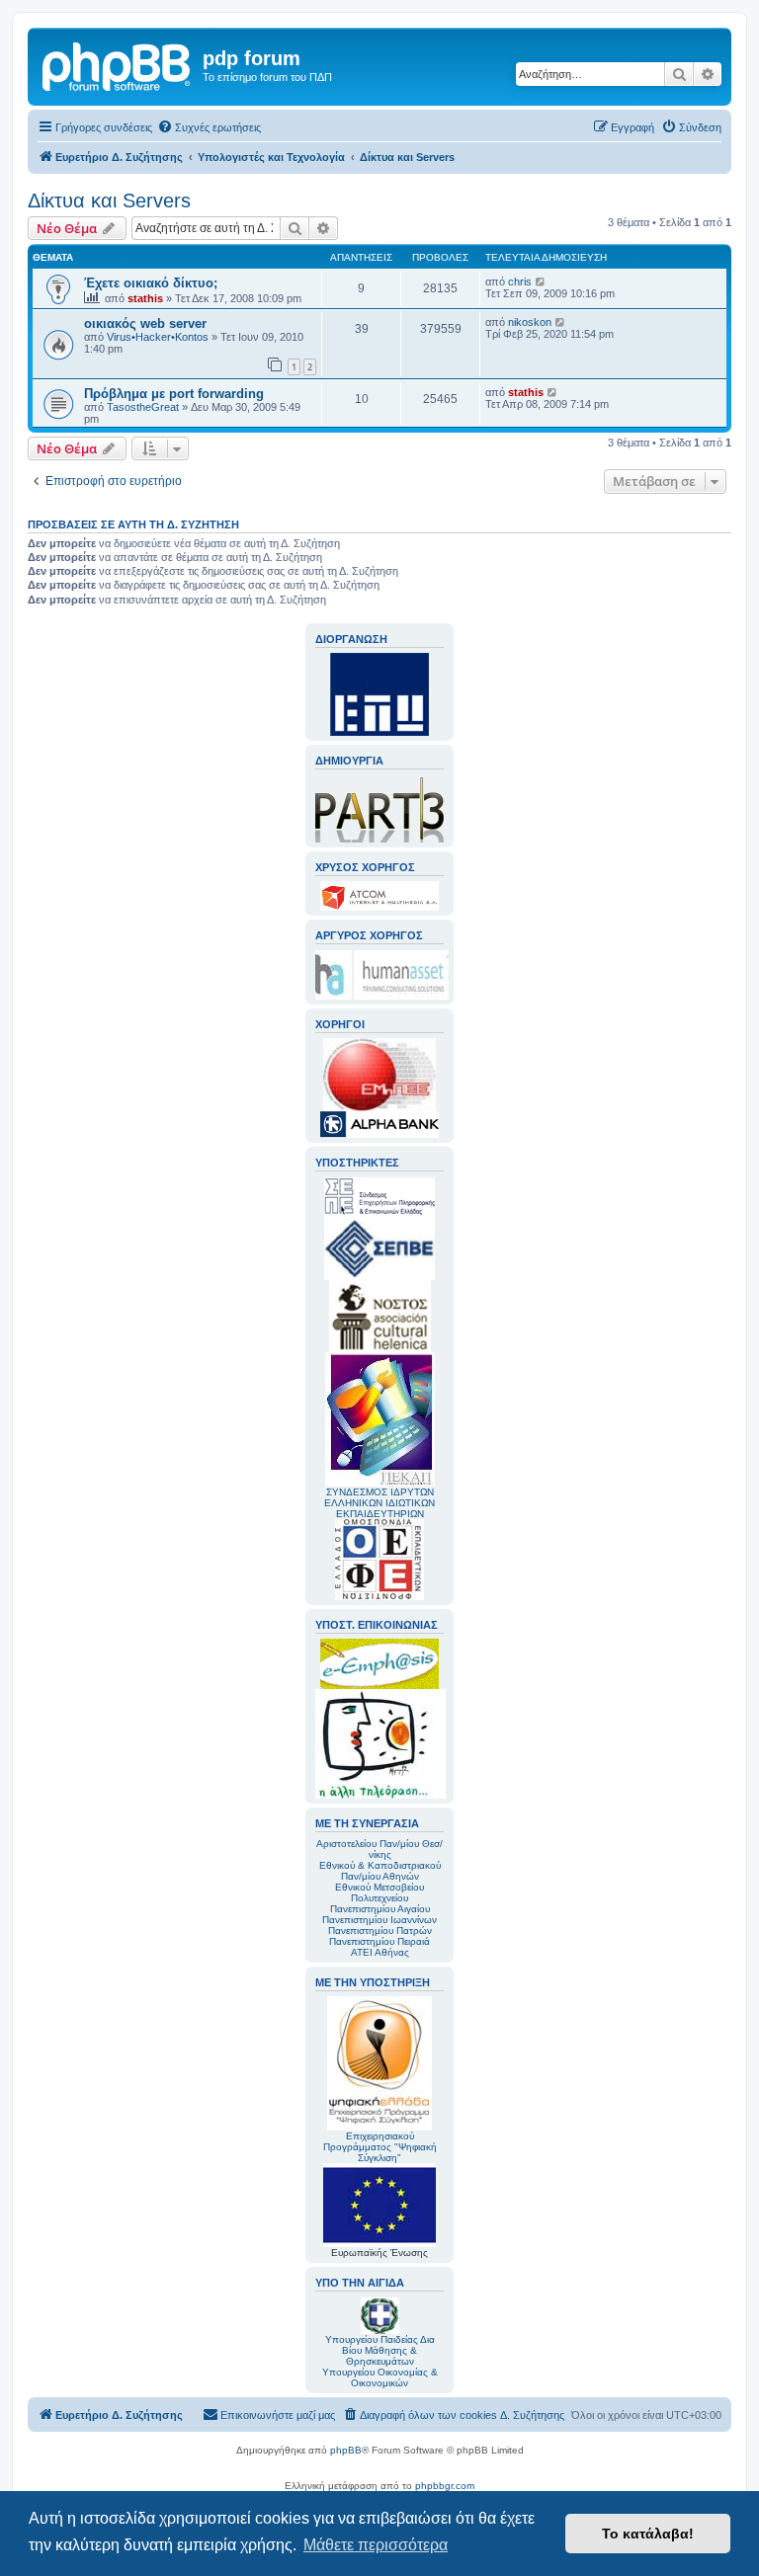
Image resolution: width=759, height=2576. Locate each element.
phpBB (346, 2450)
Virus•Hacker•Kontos (158, 337)
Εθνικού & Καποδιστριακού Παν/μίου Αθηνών (380, 1871)
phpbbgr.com (445, 2486)
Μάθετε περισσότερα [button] (376, 2545)
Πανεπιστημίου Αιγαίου (380, 1909)
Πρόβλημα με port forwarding (174, 394)
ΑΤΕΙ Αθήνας (380, 1952)
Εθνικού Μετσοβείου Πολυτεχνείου (379, 1892)
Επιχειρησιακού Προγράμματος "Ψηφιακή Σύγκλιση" (380, 2147)
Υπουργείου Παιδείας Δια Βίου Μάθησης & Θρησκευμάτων (380, 2350)
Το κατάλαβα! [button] (648, 2534)
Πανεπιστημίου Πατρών (380, 1931)
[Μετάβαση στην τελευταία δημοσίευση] (541, 282)
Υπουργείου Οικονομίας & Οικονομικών (380, 2377)
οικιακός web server (145, 323)
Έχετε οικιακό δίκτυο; (151, 283)
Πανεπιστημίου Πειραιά (379, 1941)
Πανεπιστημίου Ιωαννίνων (379, 1920)
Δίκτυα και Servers (109, 201)
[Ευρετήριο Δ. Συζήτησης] (118, 64)
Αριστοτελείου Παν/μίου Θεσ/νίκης (379, 1849)
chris (520, 282)
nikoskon (530, 322)
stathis (145, 298)
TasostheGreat (143, 407)
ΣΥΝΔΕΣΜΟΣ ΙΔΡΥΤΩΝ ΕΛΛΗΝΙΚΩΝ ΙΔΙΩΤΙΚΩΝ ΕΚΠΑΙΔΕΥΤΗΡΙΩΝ (379, 1503)
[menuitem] (209, 127)
